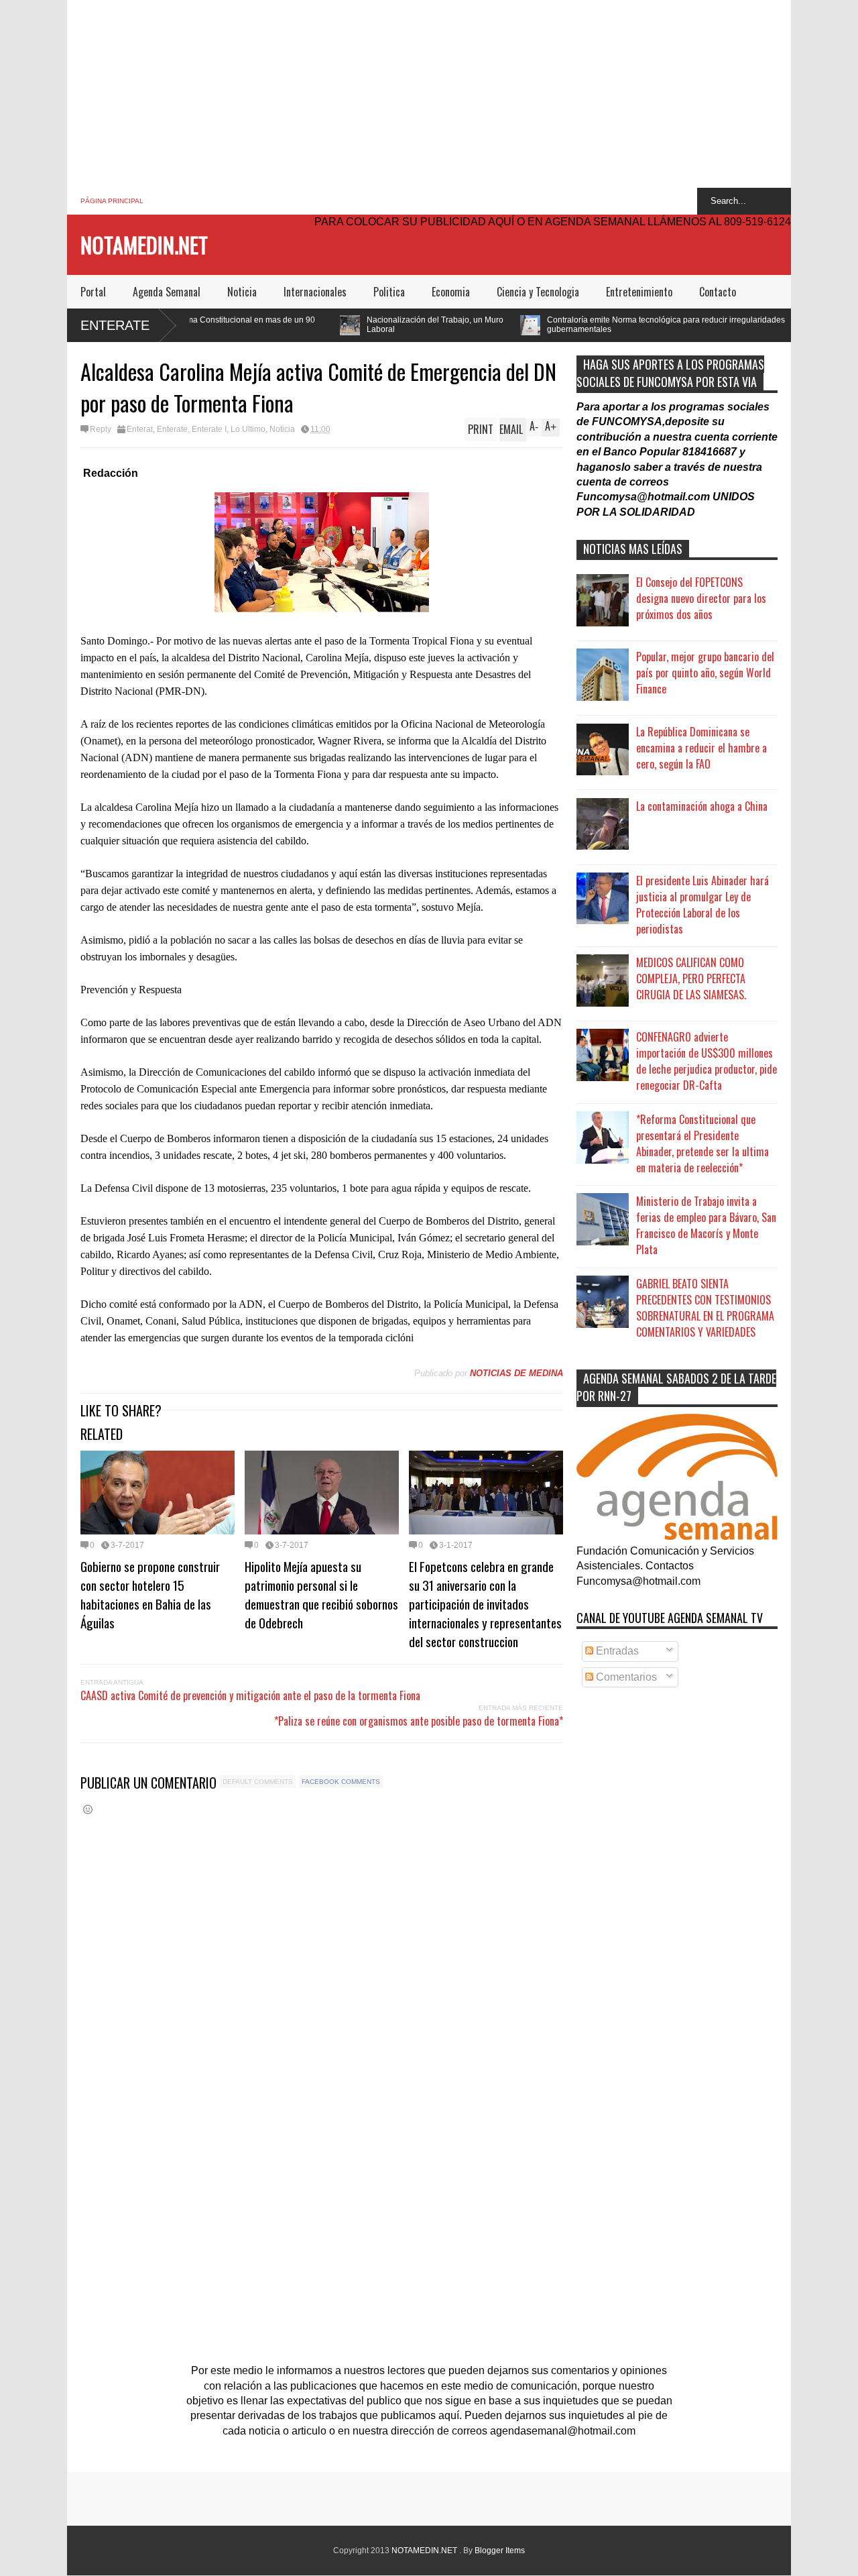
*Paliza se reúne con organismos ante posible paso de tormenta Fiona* (419, 1721)
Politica (389, 292)
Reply (101, 429)
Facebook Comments (341, 1782)
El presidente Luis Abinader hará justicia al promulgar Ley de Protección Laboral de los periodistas (702, 905)
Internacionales (315, 292)
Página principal (112, 201)
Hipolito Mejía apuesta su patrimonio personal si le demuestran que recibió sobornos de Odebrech (321, 1594)
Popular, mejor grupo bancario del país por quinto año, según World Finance (705, 673)
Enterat (140, 429)
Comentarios (625, 1677)
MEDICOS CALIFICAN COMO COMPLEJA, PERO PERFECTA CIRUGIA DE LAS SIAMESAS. (691, 978)
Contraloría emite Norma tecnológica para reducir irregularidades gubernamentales (555, 325)
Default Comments (258, 1782)
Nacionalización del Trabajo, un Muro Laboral (324, 325)
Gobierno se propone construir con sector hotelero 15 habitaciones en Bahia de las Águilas (150, 1594)
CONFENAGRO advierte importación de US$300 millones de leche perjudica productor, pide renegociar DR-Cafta (707, 1061)
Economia (451, 292)
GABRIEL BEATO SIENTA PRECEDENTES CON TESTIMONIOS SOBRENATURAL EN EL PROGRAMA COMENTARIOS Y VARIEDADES (705, 1308)
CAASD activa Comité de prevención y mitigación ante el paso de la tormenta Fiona (250, 1695)
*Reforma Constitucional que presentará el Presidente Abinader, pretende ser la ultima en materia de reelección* (702, 1143)
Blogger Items (500, 2551)
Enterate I (209, 429)
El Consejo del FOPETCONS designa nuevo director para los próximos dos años (701, 598)
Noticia (242, 292)
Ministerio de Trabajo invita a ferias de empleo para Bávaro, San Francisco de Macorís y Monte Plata (706, 1225)
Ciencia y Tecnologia (538, 292)
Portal (93, 292)
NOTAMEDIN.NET (144, 244)
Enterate (115, 325)
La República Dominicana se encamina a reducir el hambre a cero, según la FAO (701, 748)
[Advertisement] (429, 94)
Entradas (616, 1651)
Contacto (718, 292)
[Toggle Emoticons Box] (88, 1809)
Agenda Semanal (167, 292)
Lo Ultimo (248, 429)
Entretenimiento (639, 292)
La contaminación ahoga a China (702, 806)
